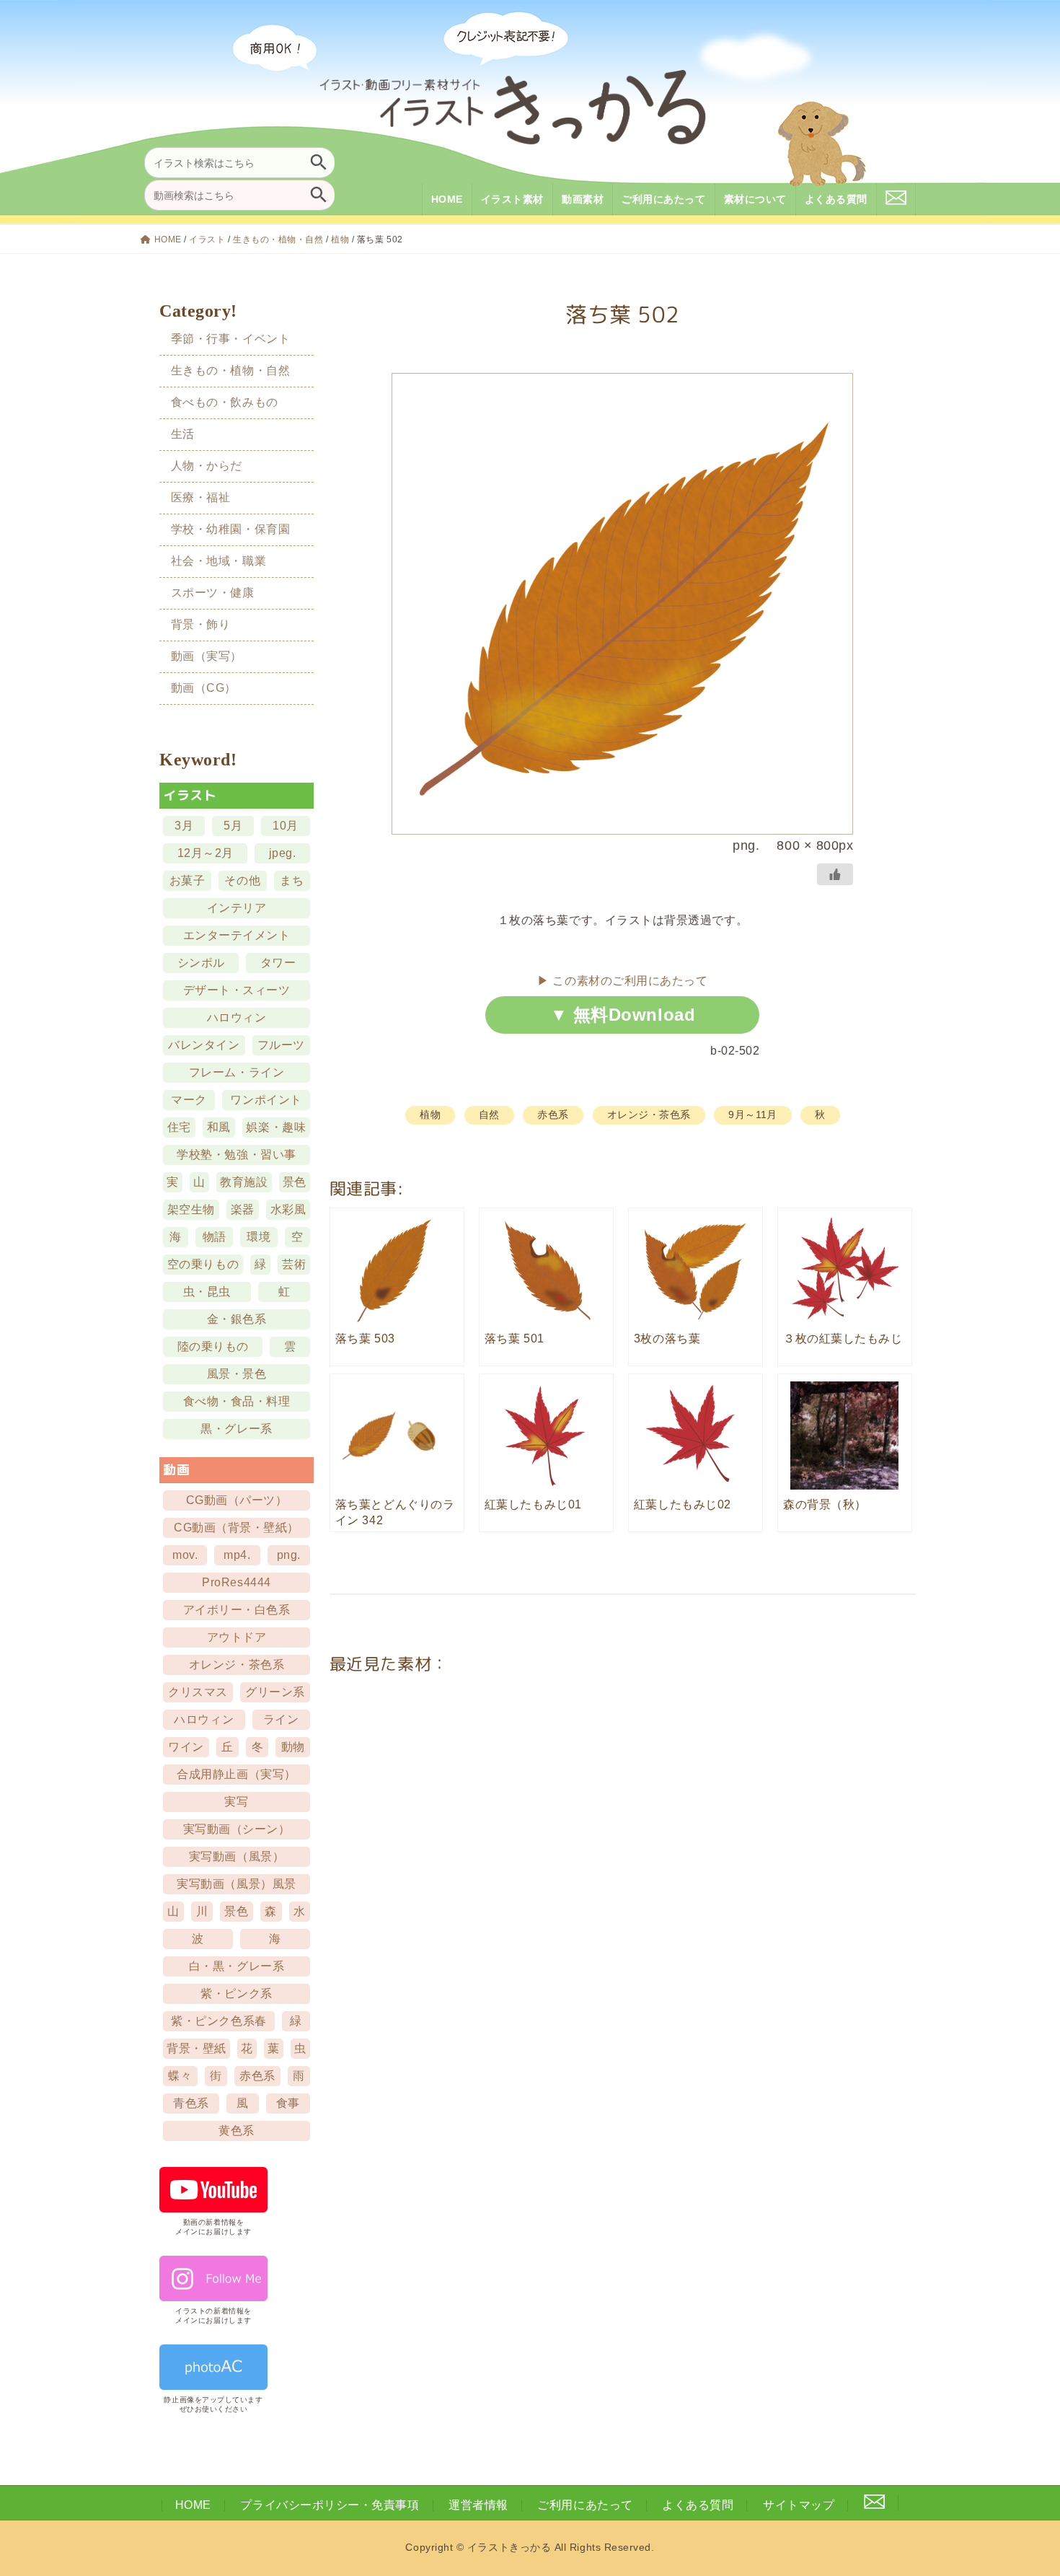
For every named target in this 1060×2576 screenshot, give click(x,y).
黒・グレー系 (237, 1429)
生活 (183, 434)
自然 (489, 1115)
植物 (340, 239)
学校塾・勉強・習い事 (237, 1155)
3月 (184, 826)
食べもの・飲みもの (225, 401)
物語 (215, 1237)
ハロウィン (237, 1017)
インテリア (237, 908)
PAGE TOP (1024, 2485)
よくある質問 (698, 2505)
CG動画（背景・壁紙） (237, 1527)
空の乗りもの (203, 1264)
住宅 (179, 1127)
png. (289, 1555)
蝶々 (181, 2076)
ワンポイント (266, 1100)
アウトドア (237, 1637)
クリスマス (199, 1692)
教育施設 (244, 1182)
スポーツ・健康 (213, 593)
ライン (281, 1719)
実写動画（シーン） (237, 1829)
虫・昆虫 (207, 1292)
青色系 (192, 2103)
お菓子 (187, 880)
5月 (234, 826)
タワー (278, 963)
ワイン (187, 1747)
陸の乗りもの (213, 1346)
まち (292, 880)
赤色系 (553, 1115)
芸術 (294, 1264)
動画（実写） (207, 656)
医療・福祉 (201, 497)
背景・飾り (201, 624)
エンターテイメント (237, 935)
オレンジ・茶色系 (649, 1115)
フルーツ (281, 1045)
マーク (190, 1100)
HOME (168, 239)
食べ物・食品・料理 (237, 1401)
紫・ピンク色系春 (219, 2021)
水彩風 (288, 1209)
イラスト (207, 239)
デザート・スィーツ (237, 990)
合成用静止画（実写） (237, 1774)
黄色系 (237, 2131)
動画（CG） (204, 688)
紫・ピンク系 (237, 1993)
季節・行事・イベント (230, 338)
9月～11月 (752, 1115)
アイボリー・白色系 (237, 1610)
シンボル (201, 963)
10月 (286, 826)
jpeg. (283, 853)
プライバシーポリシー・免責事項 (330, 2505)
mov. (185, 1555)
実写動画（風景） (237, 1856)
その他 (243, 880)
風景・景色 (237, 1374)
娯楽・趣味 (277, 1127)
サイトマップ (799, 2505)
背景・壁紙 (197, 2048)
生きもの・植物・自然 (278, 239)
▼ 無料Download (623, 1015)
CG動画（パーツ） (237, 1500)
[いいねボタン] (835, 874)
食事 (288, 2103)
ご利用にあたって (585, 2505)
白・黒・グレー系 (237, 1966)
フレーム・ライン (237, 1072)
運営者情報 (478, 2505)
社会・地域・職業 (218, 561)
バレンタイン (204, 1045)
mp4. (238, 1555)
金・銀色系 (237, 1319)
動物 (293, 1747)
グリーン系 (276, 1692)
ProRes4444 (237, 1582)
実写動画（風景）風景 (237, 1884)
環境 (259, 1237)
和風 (219, 1127)
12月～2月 (206, 853)
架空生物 (191, 1209)
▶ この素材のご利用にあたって (622, 981)
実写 (237, 1802)
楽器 (243, 1209)
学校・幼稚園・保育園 (230, 529)
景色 (295, 1182)
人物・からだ (207, 466)
